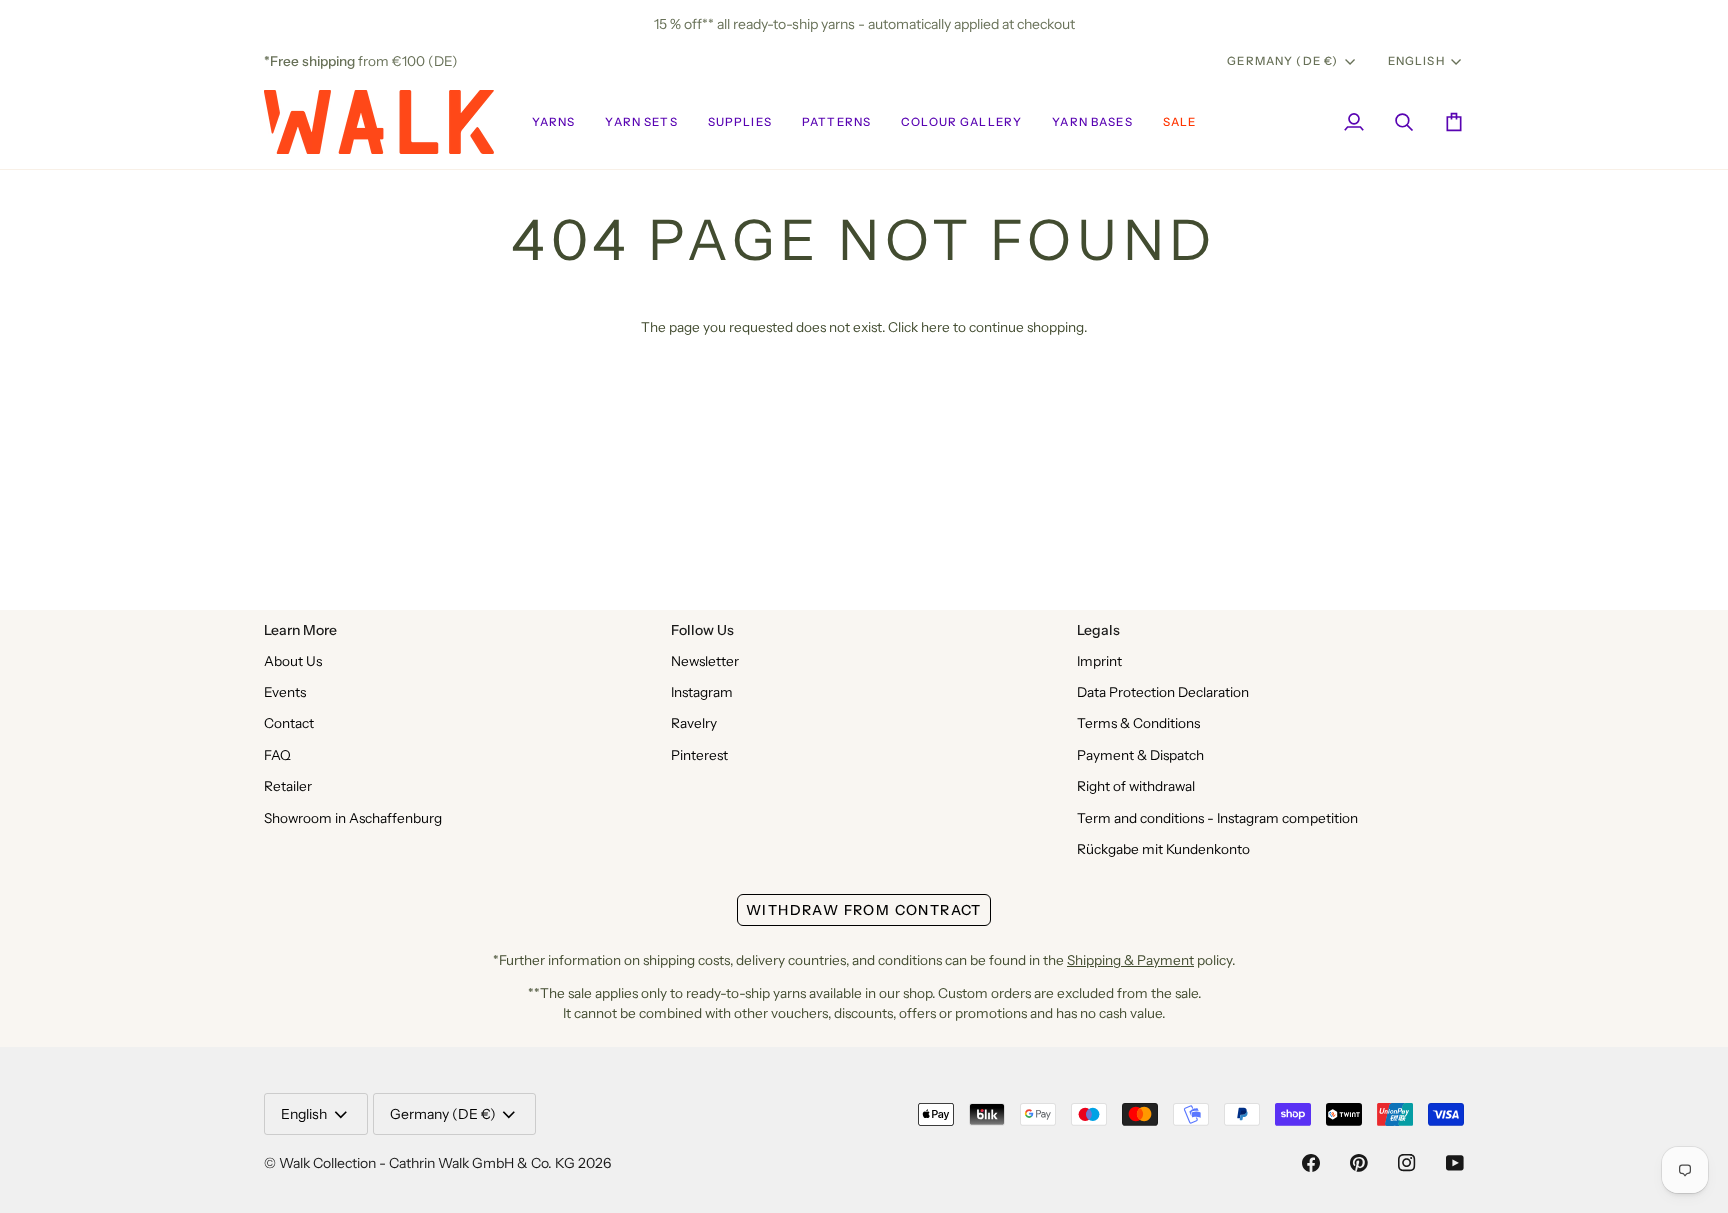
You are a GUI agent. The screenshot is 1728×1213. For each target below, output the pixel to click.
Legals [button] (1098, 630)
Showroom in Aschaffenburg (353, 818)
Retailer (288, 786)
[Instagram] (1407, 1163)
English (1416, 61)
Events (285, 692)
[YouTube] (1455, 1163)
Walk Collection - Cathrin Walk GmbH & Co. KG (427, 1163)
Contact (289, 723)
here (935, 327)
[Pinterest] (1359, 1163)
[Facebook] (1311, 1163)
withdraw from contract (864, 910)
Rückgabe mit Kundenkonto (1163, 849)
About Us (293, 661)
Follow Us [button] (702, 630)
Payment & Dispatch (1140, 755)
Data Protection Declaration (1163, 692)
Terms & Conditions (1138, 723)
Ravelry (694, 723)
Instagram (702, 692)
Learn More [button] (300, 630)
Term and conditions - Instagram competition (1217, 818)
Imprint (1099, 661)
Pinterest (699, 755)
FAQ (277, 755)
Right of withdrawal (1136, 786)
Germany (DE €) (1282, 61)
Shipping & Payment (1130, 960)
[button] (554, 122)
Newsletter (705, 661)
